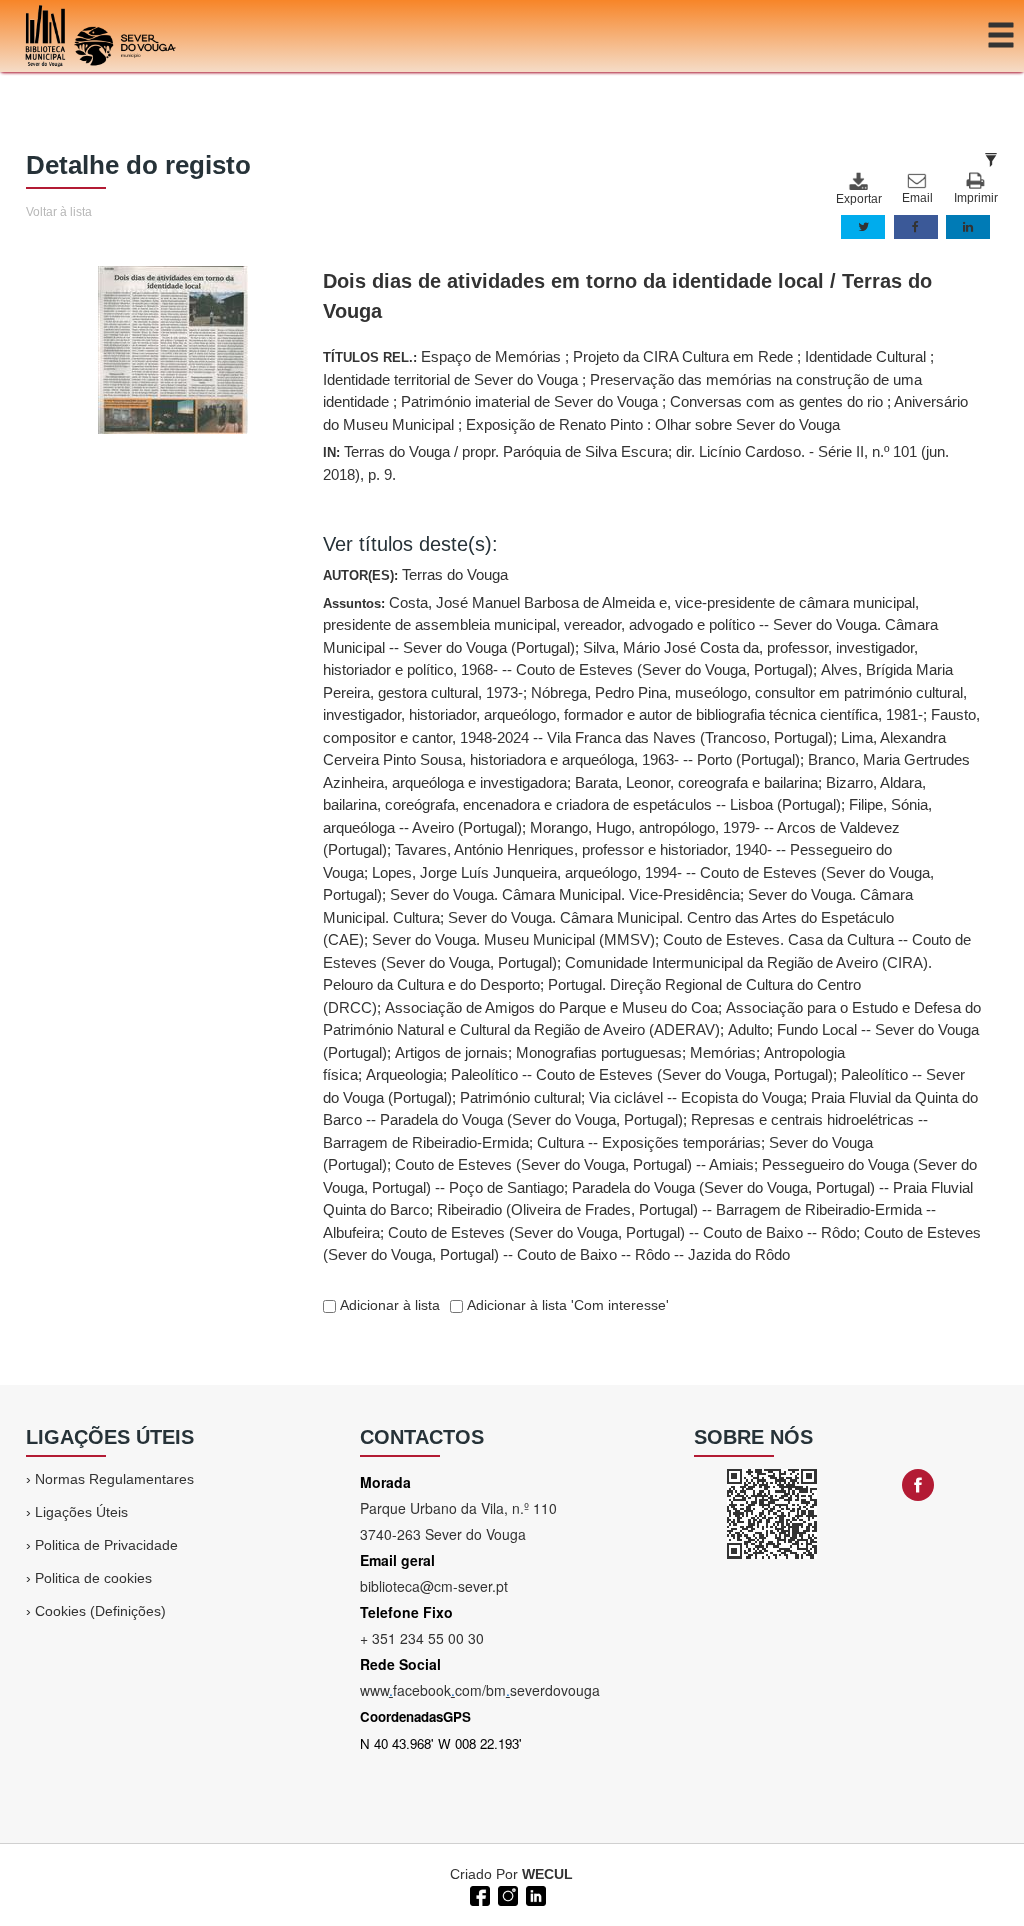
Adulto (748, 1029)
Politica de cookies (93, 1578)
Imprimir (976, 198)
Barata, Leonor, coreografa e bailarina (696, 782)
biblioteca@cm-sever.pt (434, 1586)
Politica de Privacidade (106, 1545)
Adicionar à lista (388, 1305)
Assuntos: (652, 929)
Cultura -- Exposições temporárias (649, 1142)
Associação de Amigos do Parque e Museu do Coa (551, 1007)
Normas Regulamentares (114, 1479)
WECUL (547, 1874)
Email (917, 198)
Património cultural (520, 1097)
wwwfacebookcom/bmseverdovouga (480, 1690)
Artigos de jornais (451, 1052)
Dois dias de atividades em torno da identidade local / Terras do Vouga (627, 296)
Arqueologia (404, 1074)
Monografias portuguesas (599, 1052)
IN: (636, 463)
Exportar (858, 199)
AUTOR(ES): (415, 574)
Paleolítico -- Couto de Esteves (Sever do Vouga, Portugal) (642, 1074)
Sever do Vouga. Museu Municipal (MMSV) (513, 939)
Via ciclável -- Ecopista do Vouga (696, 1097)
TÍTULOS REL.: (645, 390)
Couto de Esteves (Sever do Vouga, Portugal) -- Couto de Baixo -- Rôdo (622, 1232)
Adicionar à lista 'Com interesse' (566, 1305)
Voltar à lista (59, 212)
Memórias (723, 1052)
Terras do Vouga (455, 574)
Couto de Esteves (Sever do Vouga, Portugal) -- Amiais (574, 1164)
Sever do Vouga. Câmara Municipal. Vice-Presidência (565, 894)
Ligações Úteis (81, 1512)
